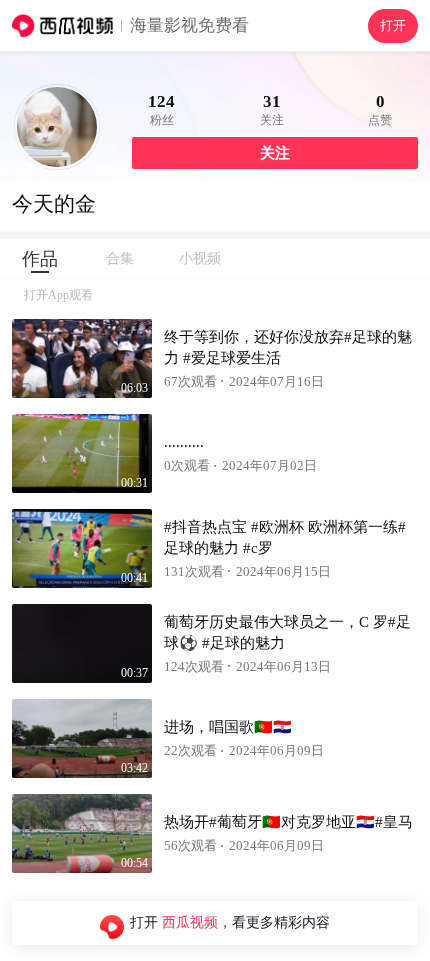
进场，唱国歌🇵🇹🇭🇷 (228, 727)
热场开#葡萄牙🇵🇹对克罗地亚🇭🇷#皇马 (288, 822)
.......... (184, 442)
